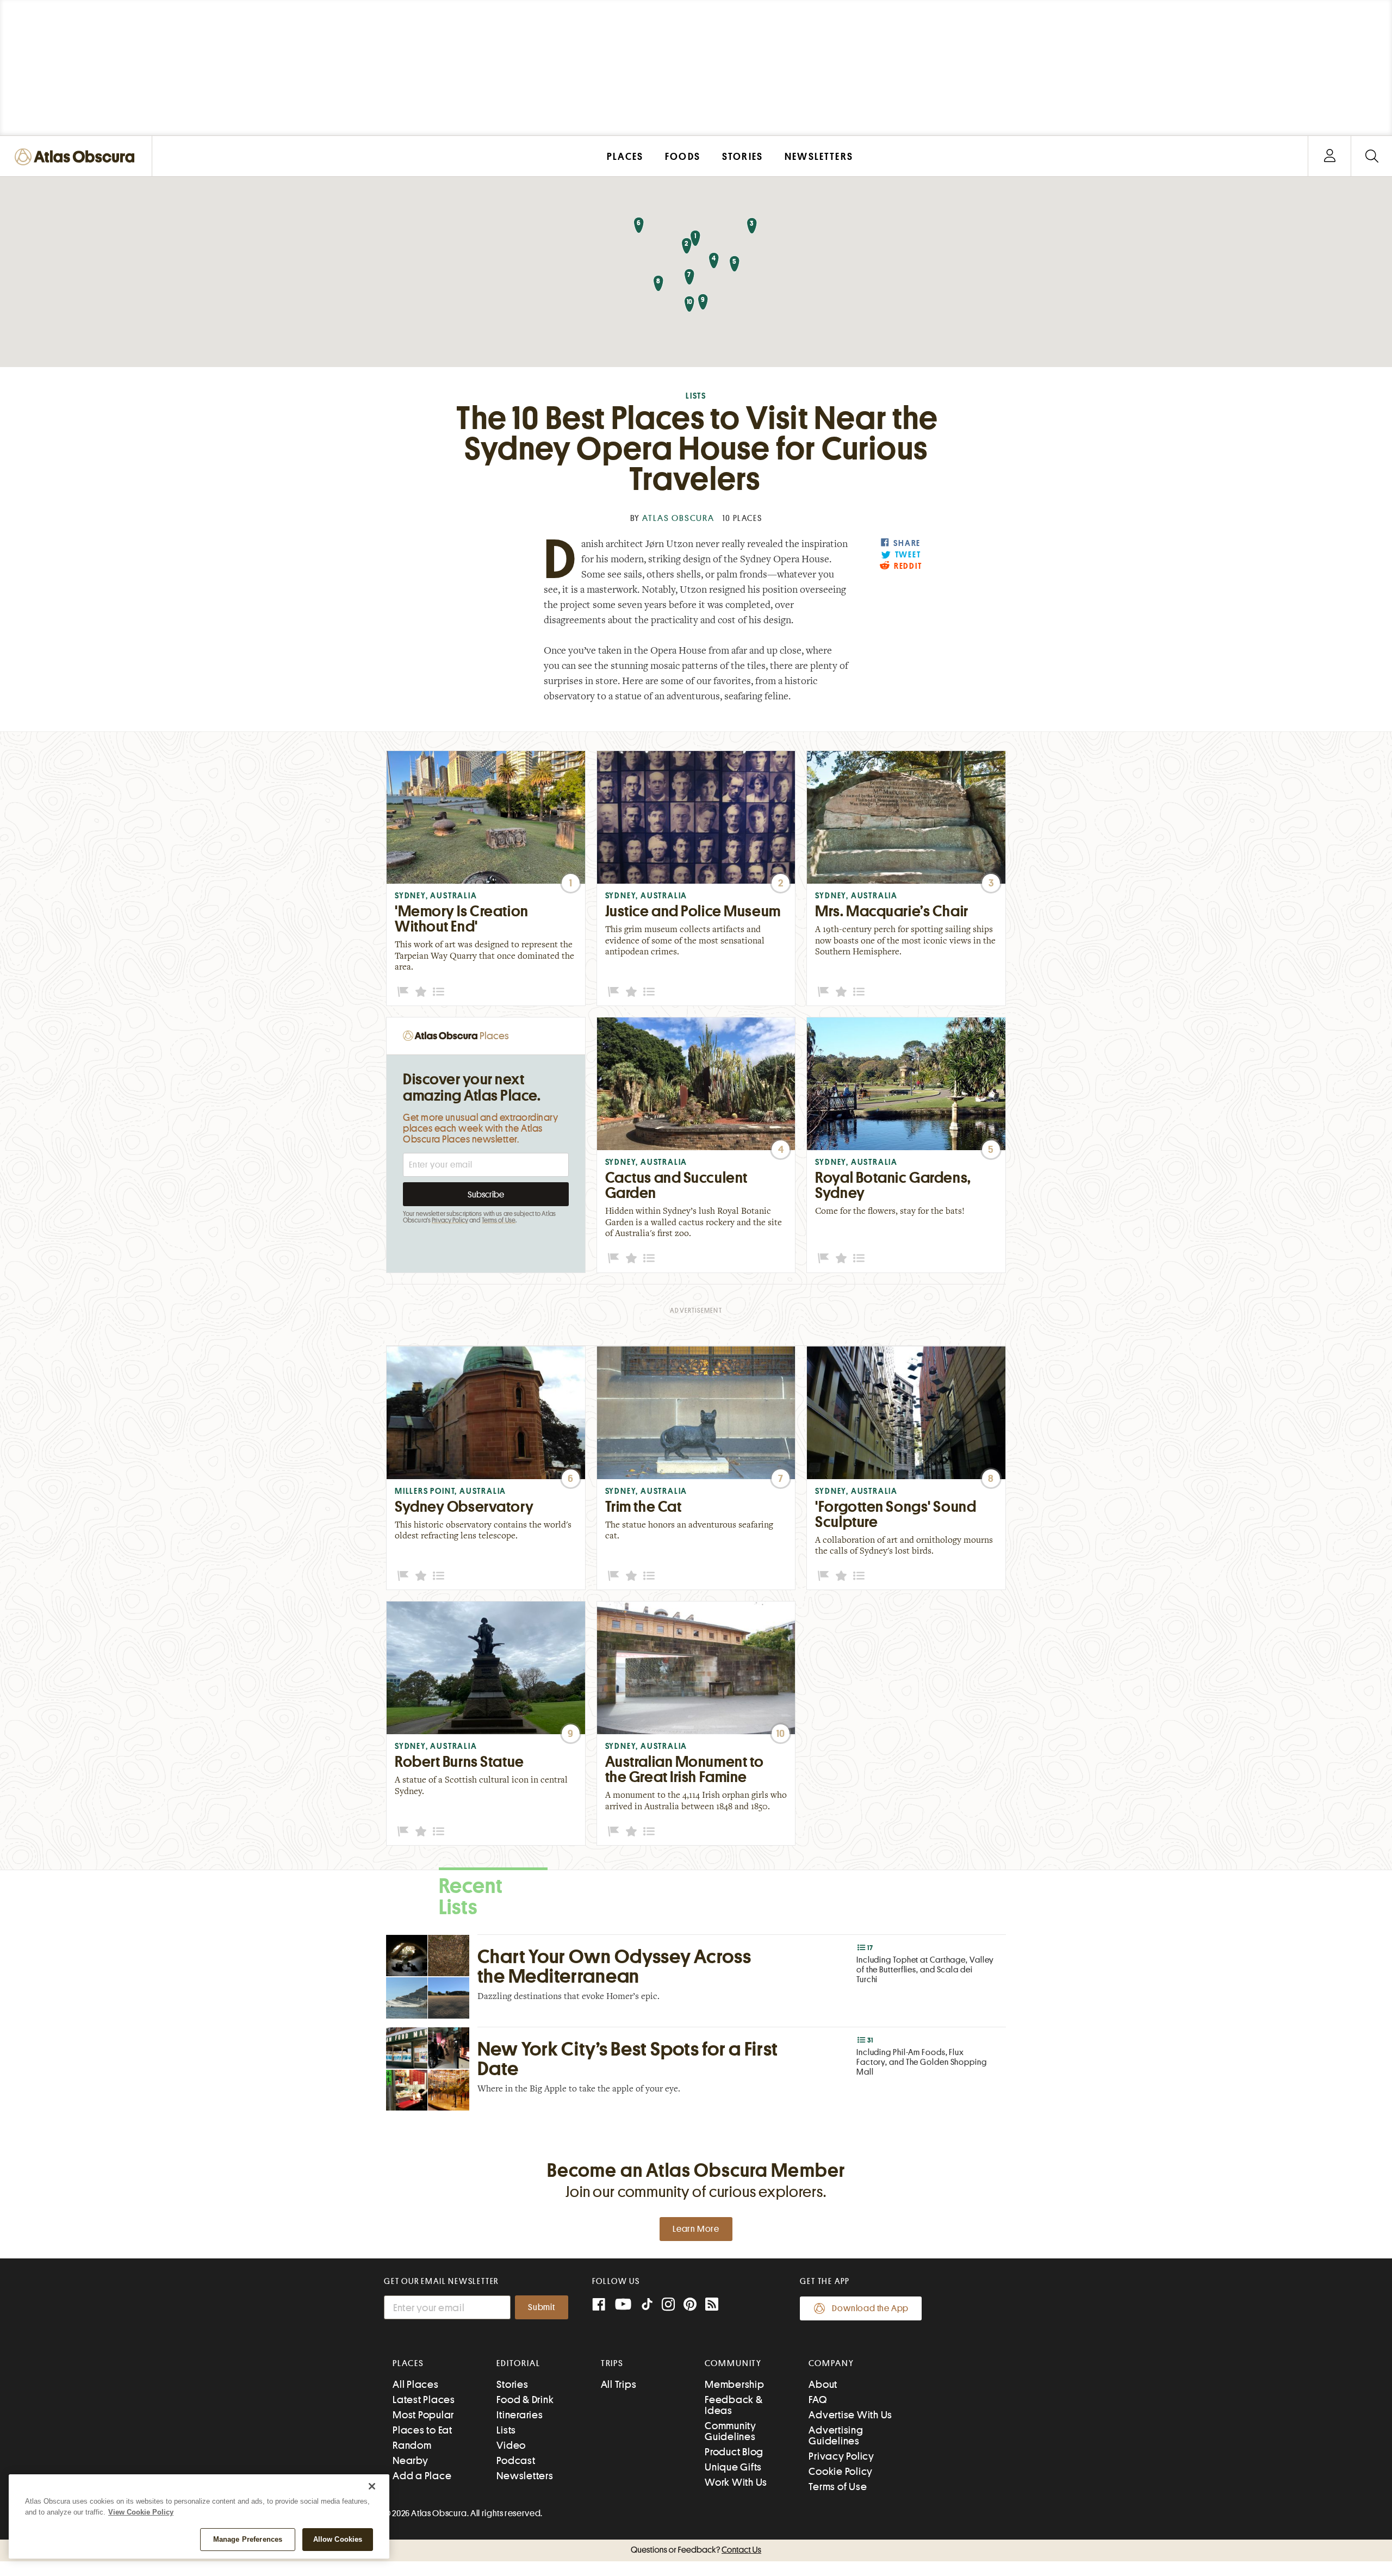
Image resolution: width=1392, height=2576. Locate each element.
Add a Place (422, 2476)
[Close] (372, 2486)
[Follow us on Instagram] (668, 2305)
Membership (735, 2384)
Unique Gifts (733, 2467)
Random (412, 2445)
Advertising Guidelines (836, 2435)
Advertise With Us (850, 2415)
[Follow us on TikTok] (647, 2307)
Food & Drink (525, 2400)
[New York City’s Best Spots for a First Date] (696, 2069)
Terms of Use (499, 1220)
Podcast (516, 2460)
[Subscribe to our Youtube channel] (623, 2305)
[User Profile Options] (1329, 156)
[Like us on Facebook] (599, 2305)
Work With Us (736, 2482)
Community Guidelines (731, 2431)
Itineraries (520, 2415)
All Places (416, 2384)
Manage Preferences (248, 2539)
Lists (696, 396)
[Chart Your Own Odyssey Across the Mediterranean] (696, 1976)
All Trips (619, 2384)
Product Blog (734, 2452)
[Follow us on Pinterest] (690, 2305)
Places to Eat (422, 2430)
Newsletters (525, 2476)
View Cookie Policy (141, 2512)
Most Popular (423, 2415)
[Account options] (1330, 156)
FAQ (818, 2400)
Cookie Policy (841, 2471)
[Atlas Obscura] (77, 157)
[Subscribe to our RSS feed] (712, 2305)
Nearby (411, 2460)
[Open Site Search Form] (1372, 156)
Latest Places (424, 2400)
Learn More (696, 2229)
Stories (512, 2384)
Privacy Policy (450, 1220)
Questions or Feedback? (696, 2550)
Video (511, 2445)
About (823, 2384)
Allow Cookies (338, 2539)
